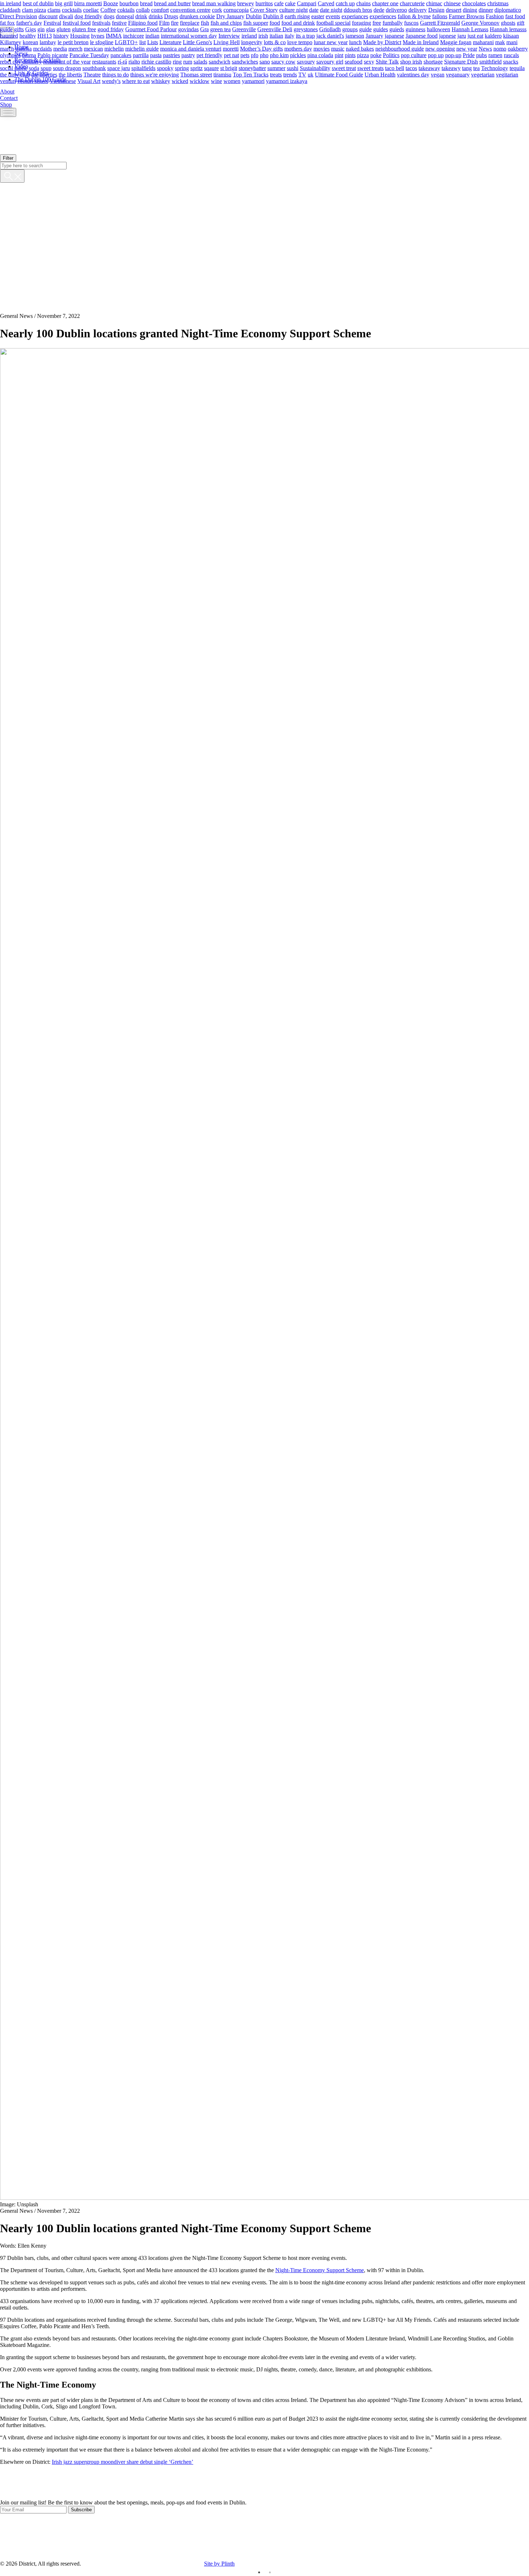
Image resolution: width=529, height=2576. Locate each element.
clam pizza (34, 10)
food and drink (298, 22)
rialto (134, 61)
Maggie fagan (456, 42)
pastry (188, 55)
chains (363, 3)
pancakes (121, 55)
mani (512, 42)
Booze (111, 3)
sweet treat (344, 68)
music (338, 48)
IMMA (114, 35)
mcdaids (42, 48)
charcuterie (412, 3)
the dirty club (15, 74)
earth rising (297, 16)
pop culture (414, 55)
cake (290, 3)
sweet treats (370, 68)
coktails (126, 10)
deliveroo (396, 10)
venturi (8, 81)
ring (177, 61)
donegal (125, 16)
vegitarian (507, 74)
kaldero (493, 35)
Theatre (92, 74)
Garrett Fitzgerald (440, 22)
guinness (415, 29)
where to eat (136, 81)
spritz (196, 68)
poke (376, 55)
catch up (345, 3)
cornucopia (236, 10)
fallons (440, 16)
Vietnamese (63, 81)
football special (333, 22)
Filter (8, 158)
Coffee (108, 10)
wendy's (111, 81)
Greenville (244, 29)
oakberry (518, 48)
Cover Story (264, 10)
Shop (6, 104)
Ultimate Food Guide (339, 74)
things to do (116, 74)
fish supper (256, 22)
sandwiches (245, 61)
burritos (264, 3)
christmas (498, 3)
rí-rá (122, 61)
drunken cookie (197, 16)
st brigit (229, 68)
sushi (293, 68)
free (377, 22)
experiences (383, 16)
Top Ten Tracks (251, 74)
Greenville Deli (275, 29)
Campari (307, 3)
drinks (156, 16)
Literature (170, 42)
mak (500, 42)
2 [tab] (270, 2572)
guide (365, 29)
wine (216, 81)
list (143, 42)
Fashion (495, 16)
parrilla (141, 55)
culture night (293, 10)
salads (200, 61)
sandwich (220, 61)
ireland (249, 35)
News (485, 48)
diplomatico (508, 10)
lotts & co (275, 42)
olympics (10, 55)
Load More (264, 2482)
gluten (64, 29)
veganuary (458, 74)
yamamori (253, 81)
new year (467, 48)
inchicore (134, 35)
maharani (483, 42)
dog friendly (88, 16)
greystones (306, 29)
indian (152, 35)
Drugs (171, 16)
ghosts (508, 22)
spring (182, 68)
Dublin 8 (273, 16)
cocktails (72, 10)
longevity (252, 42)
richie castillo (156, 61)
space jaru (119, 68)
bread (146, 3)
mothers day (298, 48)
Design (436, 10)
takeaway (429, 68)
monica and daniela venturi (191, 48)
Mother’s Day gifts (261, 48)
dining (470, 10)
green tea (220, 29)
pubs (481, 55)
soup (46, 68)
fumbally (393, 22)
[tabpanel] (264, 2506)
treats (276, 74)
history (61, 35)
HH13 (45, 35)
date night (331, 10)
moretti (231, 48)
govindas (188, 29)
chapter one (385, 3)
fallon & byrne (414, 16)
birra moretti (88, 3)
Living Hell (227, 42)
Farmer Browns (467, 16)
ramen (495, 55)
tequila (517, 68)
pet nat (231, 55)
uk (311, 74)
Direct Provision (19, 16)
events (333, 16)
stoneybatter (252, 68)
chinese (452, 3)
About (7, 92)
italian (276, 35)
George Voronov (480, 22)
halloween (438, 29)
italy (290, 35)
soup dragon (67, 68)
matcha (24, 48)
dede (379, 10)
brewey (246, 3)
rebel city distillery (21, 61)
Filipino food (143, 22)
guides (381, 29)
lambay (48, 42)
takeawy (451, 68)
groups (350, 29)
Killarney (11, 42)
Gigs (31, 29)
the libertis (70, 74)
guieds (397, 29)
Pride (469, 55)
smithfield (490, 61)
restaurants (104, 61)
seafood (354, 61)
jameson (355, 35)
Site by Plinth (219, 2564)
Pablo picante (53, 55)
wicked (180, 81)
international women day (189, 35)
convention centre (190, 10)
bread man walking (214, 3)
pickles (298, 55)
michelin (114, 48)
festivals (101, 22)
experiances (355, 16)
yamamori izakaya (287, 81)
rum (188, 61)
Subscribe (81, 2510)
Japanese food (422, 35)
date (314, 10)
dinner (486, 10)
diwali (66, 16)
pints (350, 55)
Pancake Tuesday (89, 55)
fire (175, 22)
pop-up (453, 55)
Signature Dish (461, 61)
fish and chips (226, 22)
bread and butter (172, 3)
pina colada (320, 55)
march (7, 48)
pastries (171, 55)
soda (34, 68)
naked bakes (360, 48)
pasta (156, 55)
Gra (204, 29)
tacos (411, 68)
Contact (9, 98)
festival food (77, 22)
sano (265, 61)
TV (302, 74)
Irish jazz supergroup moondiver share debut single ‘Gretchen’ (123, 2462)
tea (476, 68)
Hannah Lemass (470, 29)
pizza (363, 55)
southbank (94, 68)
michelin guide (142, 48)
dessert (454, 10)
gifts (19, 29)
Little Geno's (197, 42)
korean (30, 42)
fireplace (190, 22)
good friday (111, 29)
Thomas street (196, 74)
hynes (98, 35)
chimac (434, 3)
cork (217, 10)
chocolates (474, 3)
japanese (394, 35)
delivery (418, 10)
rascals (511, 55)
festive (119, 22)
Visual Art (89, 81)
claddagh (10, 10)
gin (41, 29)
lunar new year (331, 42)
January (374, 35)
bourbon (129, 3)
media (60, 48)
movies (322, 48)
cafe (279, 3)
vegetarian (483, 74)
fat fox (7, 22)
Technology (495, 68)
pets (245, 55)
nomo (500, 48)
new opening (440, 48)
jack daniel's (330, 35)
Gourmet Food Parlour (151, 29)
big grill (64, 3)
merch (75, 48)
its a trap (305, 35)
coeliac (91, 10)
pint (339, 55)
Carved (326, 3)
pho (264, 55)
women (232, 81)
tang (467, 68)
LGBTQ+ (126, 42)
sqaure (211, 68)
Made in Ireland (421, 42)
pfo (255, 55)
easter (318, 16)
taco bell (395, 68)
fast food (515, 16)
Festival (52, 22)
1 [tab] (259, 2572)
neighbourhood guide (400, 48)
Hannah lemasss (508, 29)
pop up (436, 55)
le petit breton (73, 42)
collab (143, 10)
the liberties (44, 74)
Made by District (382, 42)
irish (263, 35)
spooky (165, 68)
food (275, 22)
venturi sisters (33, 81)
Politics (391, 55)
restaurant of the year (67, 61)
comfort (160, 10)
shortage (433, 61)
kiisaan (511, 35)
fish (205, 22)
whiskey (161, 81)
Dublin (254, 16)
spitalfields (143, 68)
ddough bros (358, 10)
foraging (361, 22)
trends (290, 74)
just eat (475, 35)
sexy (369, 61)
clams (54, 10)
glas (51, 29)
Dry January (230, 16)
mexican (93, 48)
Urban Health (380, 74)
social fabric (14, 68)
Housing (80, 35)
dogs (109, 16)
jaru (462, 35)
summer (276, 68)
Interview (229, 35)
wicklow (200, 81)
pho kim (279, 55)
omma (29, 55)
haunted (9, 35)
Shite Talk (387, 61)
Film (164, 22)
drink (141, 16)
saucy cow (283, 61)
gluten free (84, 29)
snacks (511, 61)
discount (48, 16)
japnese (447, 35)
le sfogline (102, 42)
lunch (355, 42)
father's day (29, 22)
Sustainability (315, 68)
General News (16, 316)
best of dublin (38, 3)
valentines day (413, 74)
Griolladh (330, 29)
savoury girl (330, 61)
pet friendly (209, 55)
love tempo (300, 42)
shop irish (411, 61)
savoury (306, 61)
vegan (438, 74)
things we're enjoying (155, 74)
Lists (153, 42)
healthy (28, 35)
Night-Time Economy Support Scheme (320, 2270)
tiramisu (222, 74)
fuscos (411, 22)
